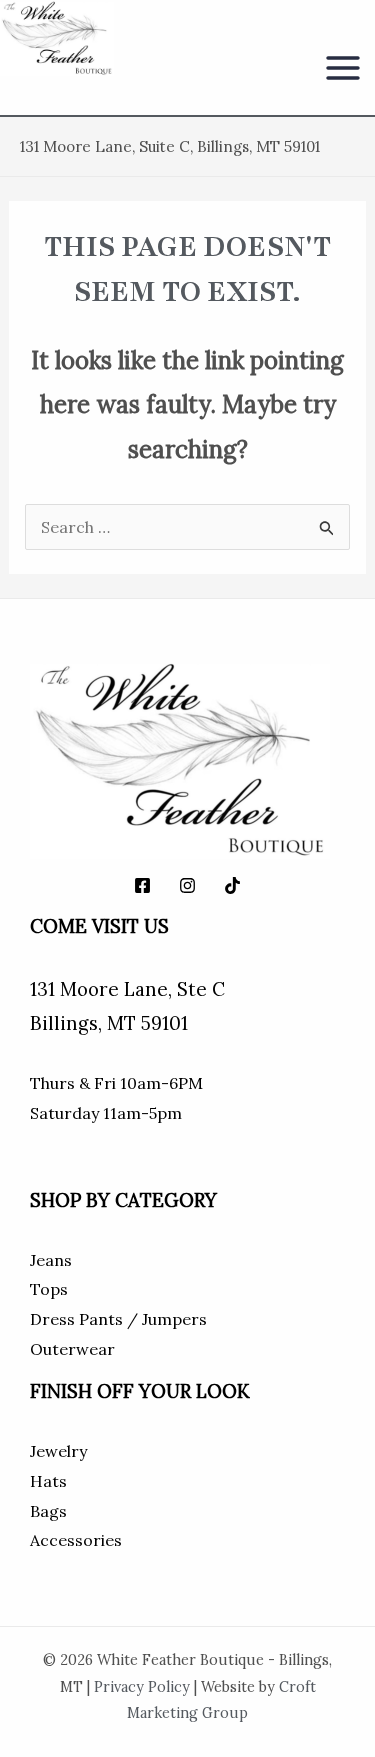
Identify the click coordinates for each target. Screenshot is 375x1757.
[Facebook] (142, 885)
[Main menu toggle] (343, 68)
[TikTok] (232, 885)
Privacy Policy (142, 1687)
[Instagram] (187, 885)
